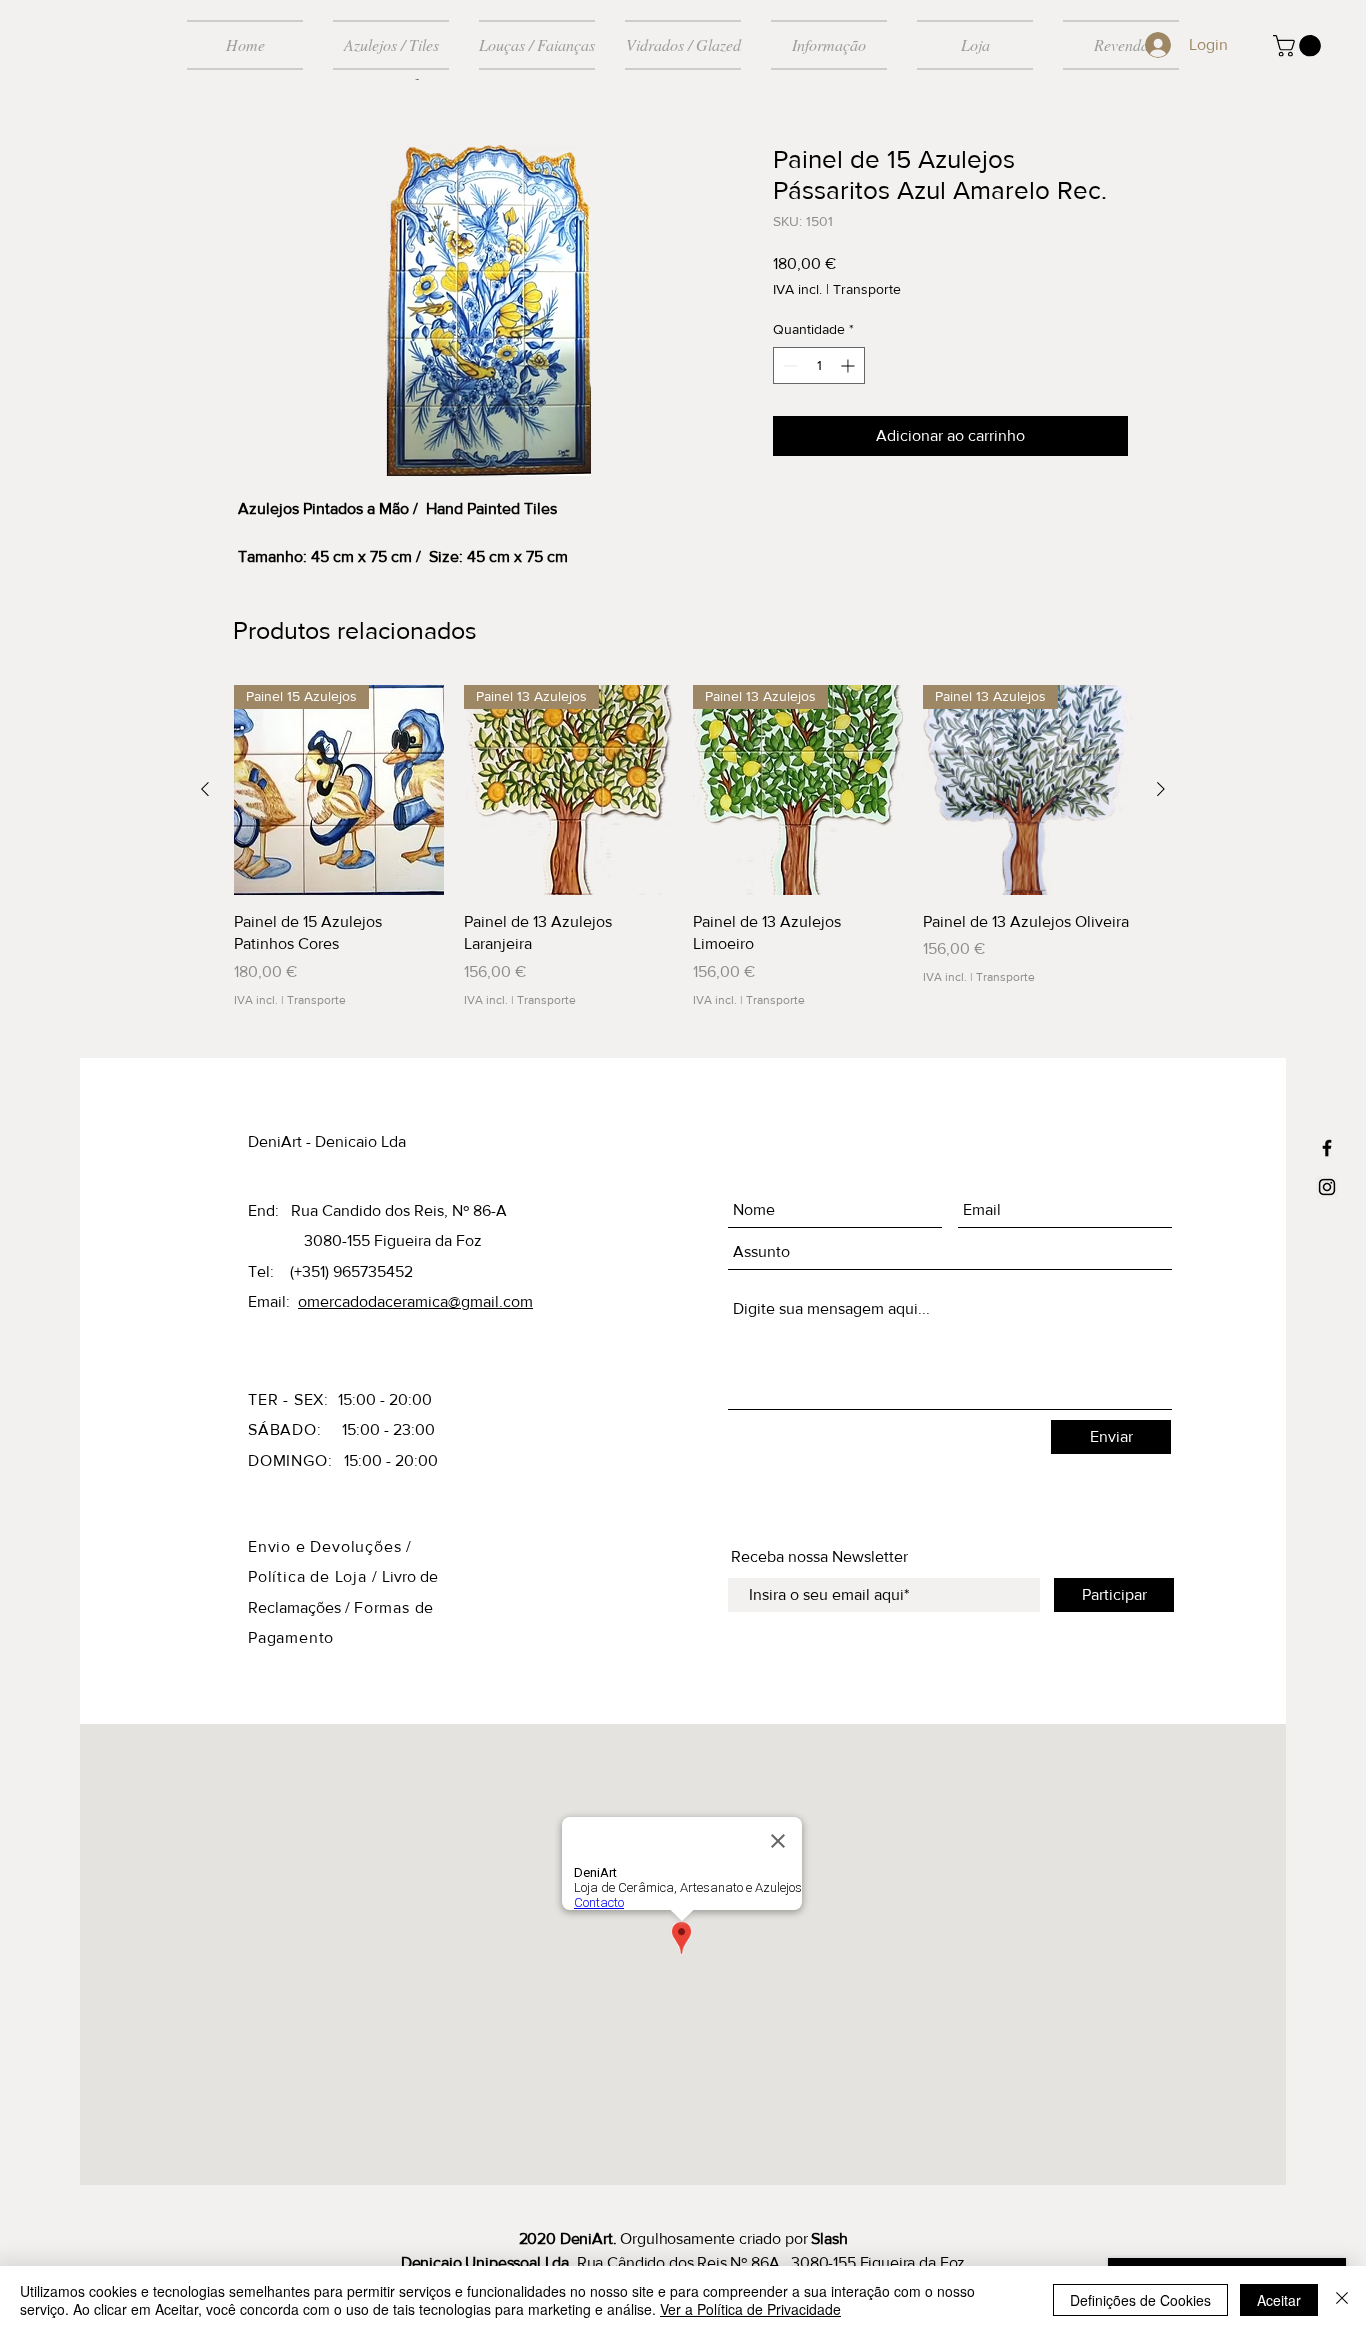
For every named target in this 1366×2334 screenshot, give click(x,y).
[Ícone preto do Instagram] (1327, 1187)
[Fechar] (1342, 2300)
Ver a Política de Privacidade (750, 2309)
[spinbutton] (819, 365)
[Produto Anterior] (205, 789)
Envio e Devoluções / (330, 1546)
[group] (683, 846)
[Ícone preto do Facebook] (1327, 1148)
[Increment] (849, 365)
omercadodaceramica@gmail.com (415, 1301)
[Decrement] (788, 365)
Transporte (867, 289)
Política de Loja (310, 1576)
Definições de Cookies (1140, 2300)
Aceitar (1279, 2300)
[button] (1299, 46)
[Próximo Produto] (1161, 789)
